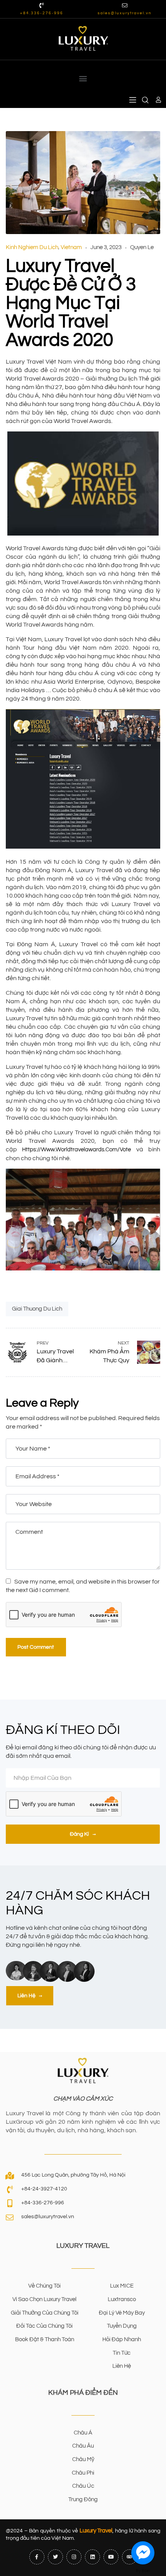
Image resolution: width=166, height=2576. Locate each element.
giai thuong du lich (37, 1309)
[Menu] (133, 100)
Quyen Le (142, 247)
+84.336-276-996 (42, 13)
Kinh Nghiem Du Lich (32, 247)
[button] (83, 78)
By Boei (143, 2571)
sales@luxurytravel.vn (125, 13)
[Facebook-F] (37, 2557)
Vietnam (71, 247)
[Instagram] (74, 2557)
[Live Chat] (143, 2553)
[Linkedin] (92, 2557)
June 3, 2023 (106, 247)
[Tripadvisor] (130, 2557)
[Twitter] (55, 2557)
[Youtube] (111, 2557)
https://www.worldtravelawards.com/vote (76, 1150)
